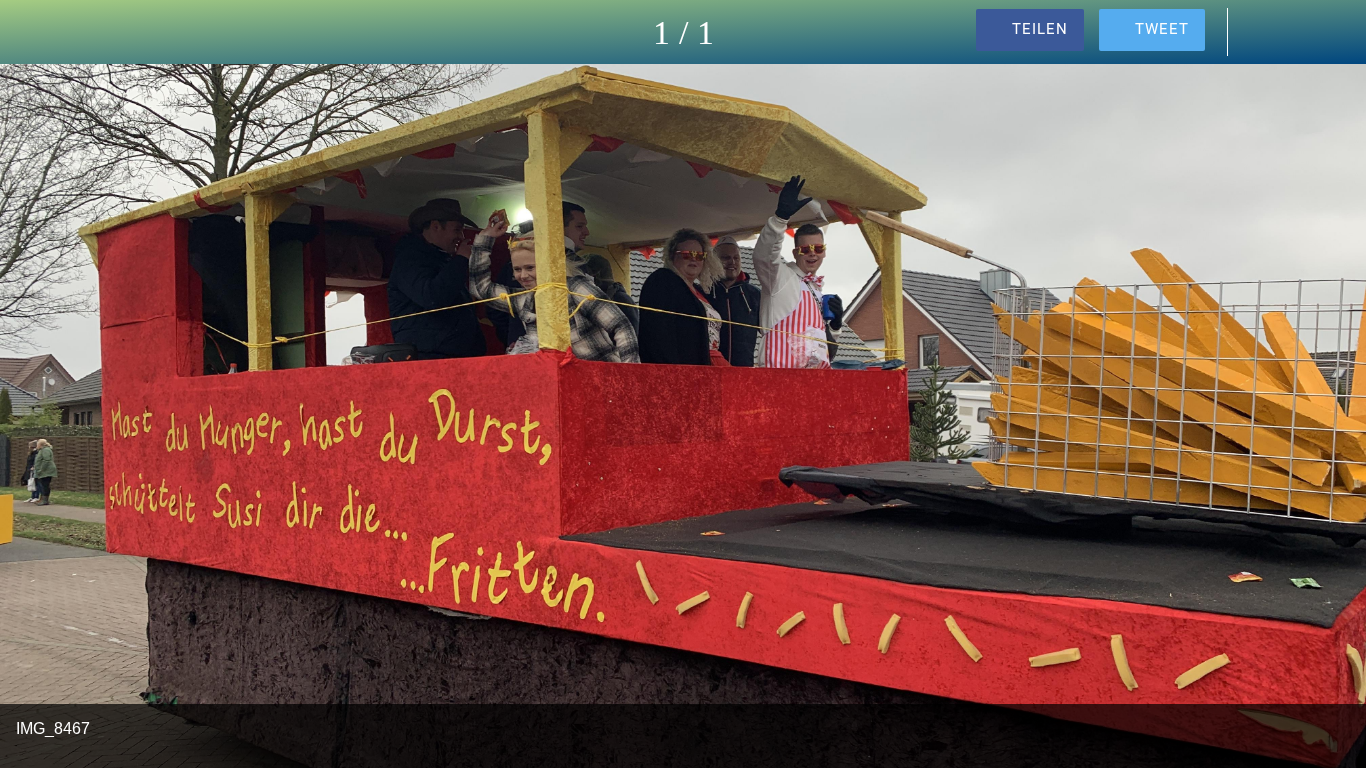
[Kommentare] (1262, 32)
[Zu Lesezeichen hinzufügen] (1314, 32)
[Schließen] (32, 32)
